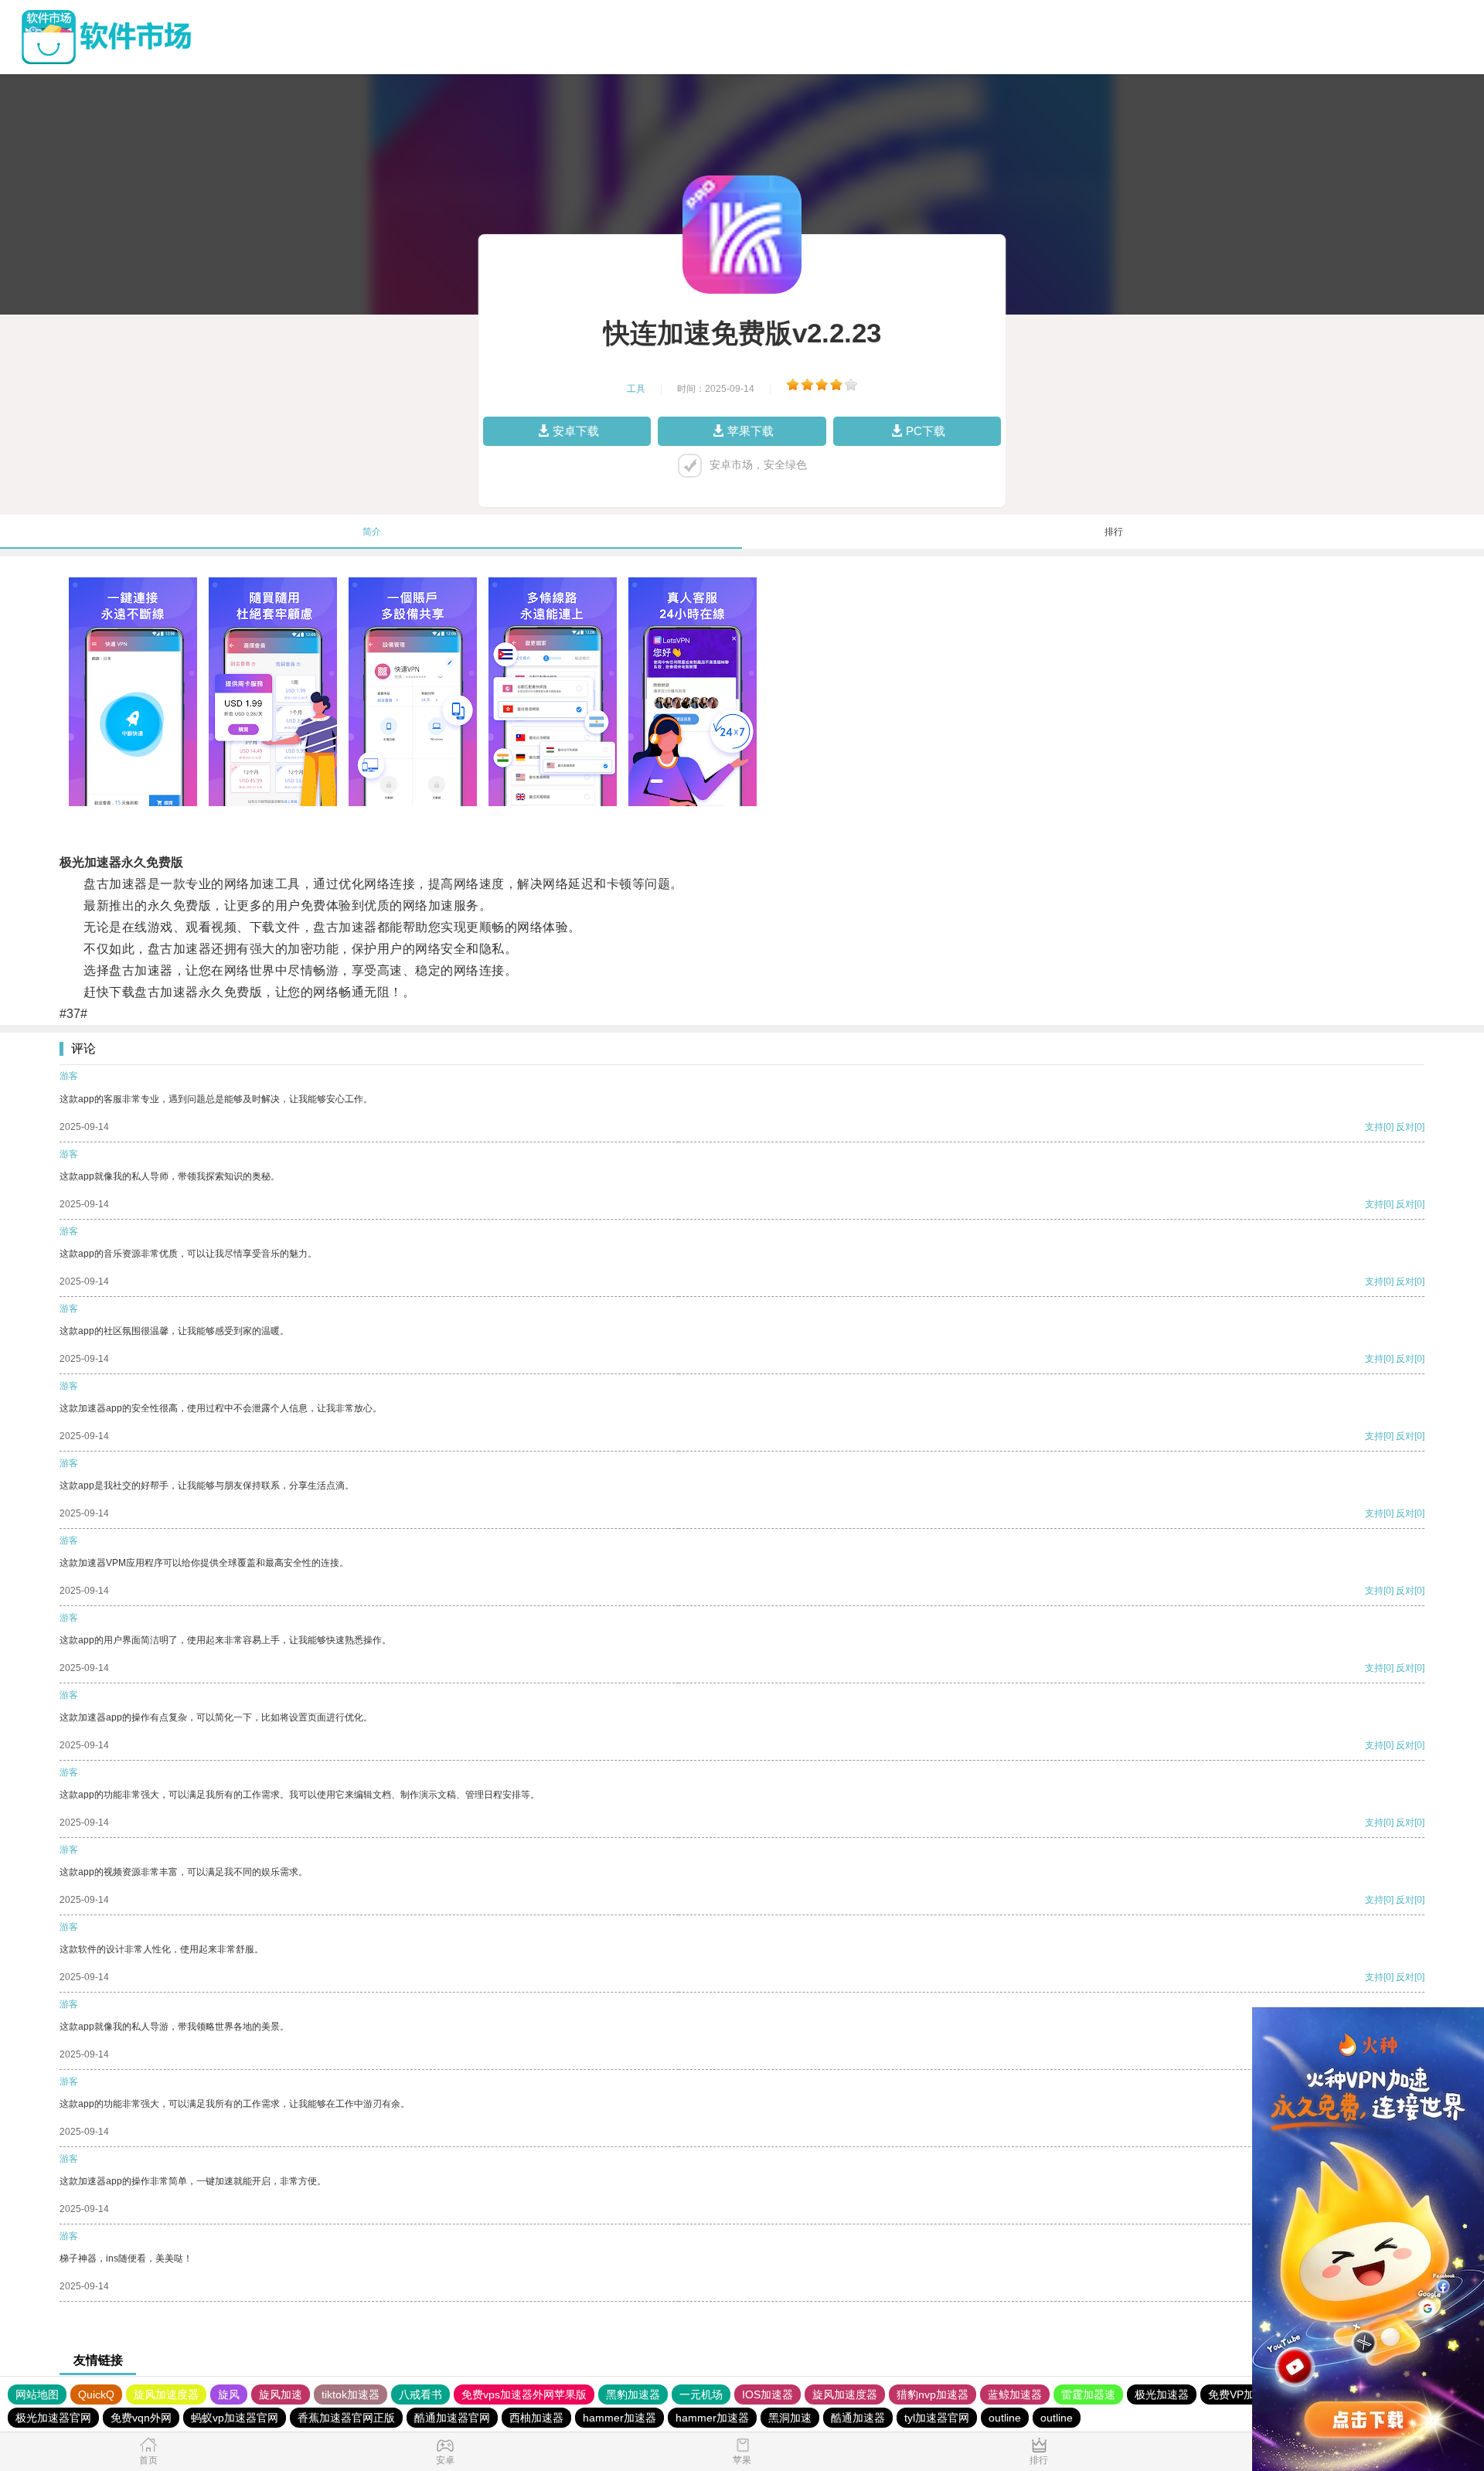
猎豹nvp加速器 (933, 2394)
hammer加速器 (619, 2418)
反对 (1405, 1127)
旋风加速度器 (166, 2394)
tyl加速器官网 (937, 2418)
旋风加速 (281, 2394)
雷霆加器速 (1088, 2394)
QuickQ (96, 2394)
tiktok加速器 (351, 2394)
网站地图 (37, 2394)
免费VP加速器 (1242, 2394)
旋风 (229, 2394)
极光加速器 (1162, 2394)
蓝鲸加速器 (1015, 2394)
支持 (1374, 1127)
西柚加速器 (536, 2418)
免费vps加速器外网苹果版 (524, 2394)
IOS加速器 (768, 2394)
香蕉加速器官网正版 (346, 2418)
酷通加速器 (858, 2418)
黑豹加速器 (633, 2394)
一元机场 (701, 2394)
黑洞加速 (790, 2418)
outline (1005, 2418)
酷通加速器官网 (452, 2418)
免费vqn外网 (141, 2418)
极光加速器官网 (53, 2418)
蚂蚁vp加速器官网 (235, 2418)
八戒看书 (420, 2394)
